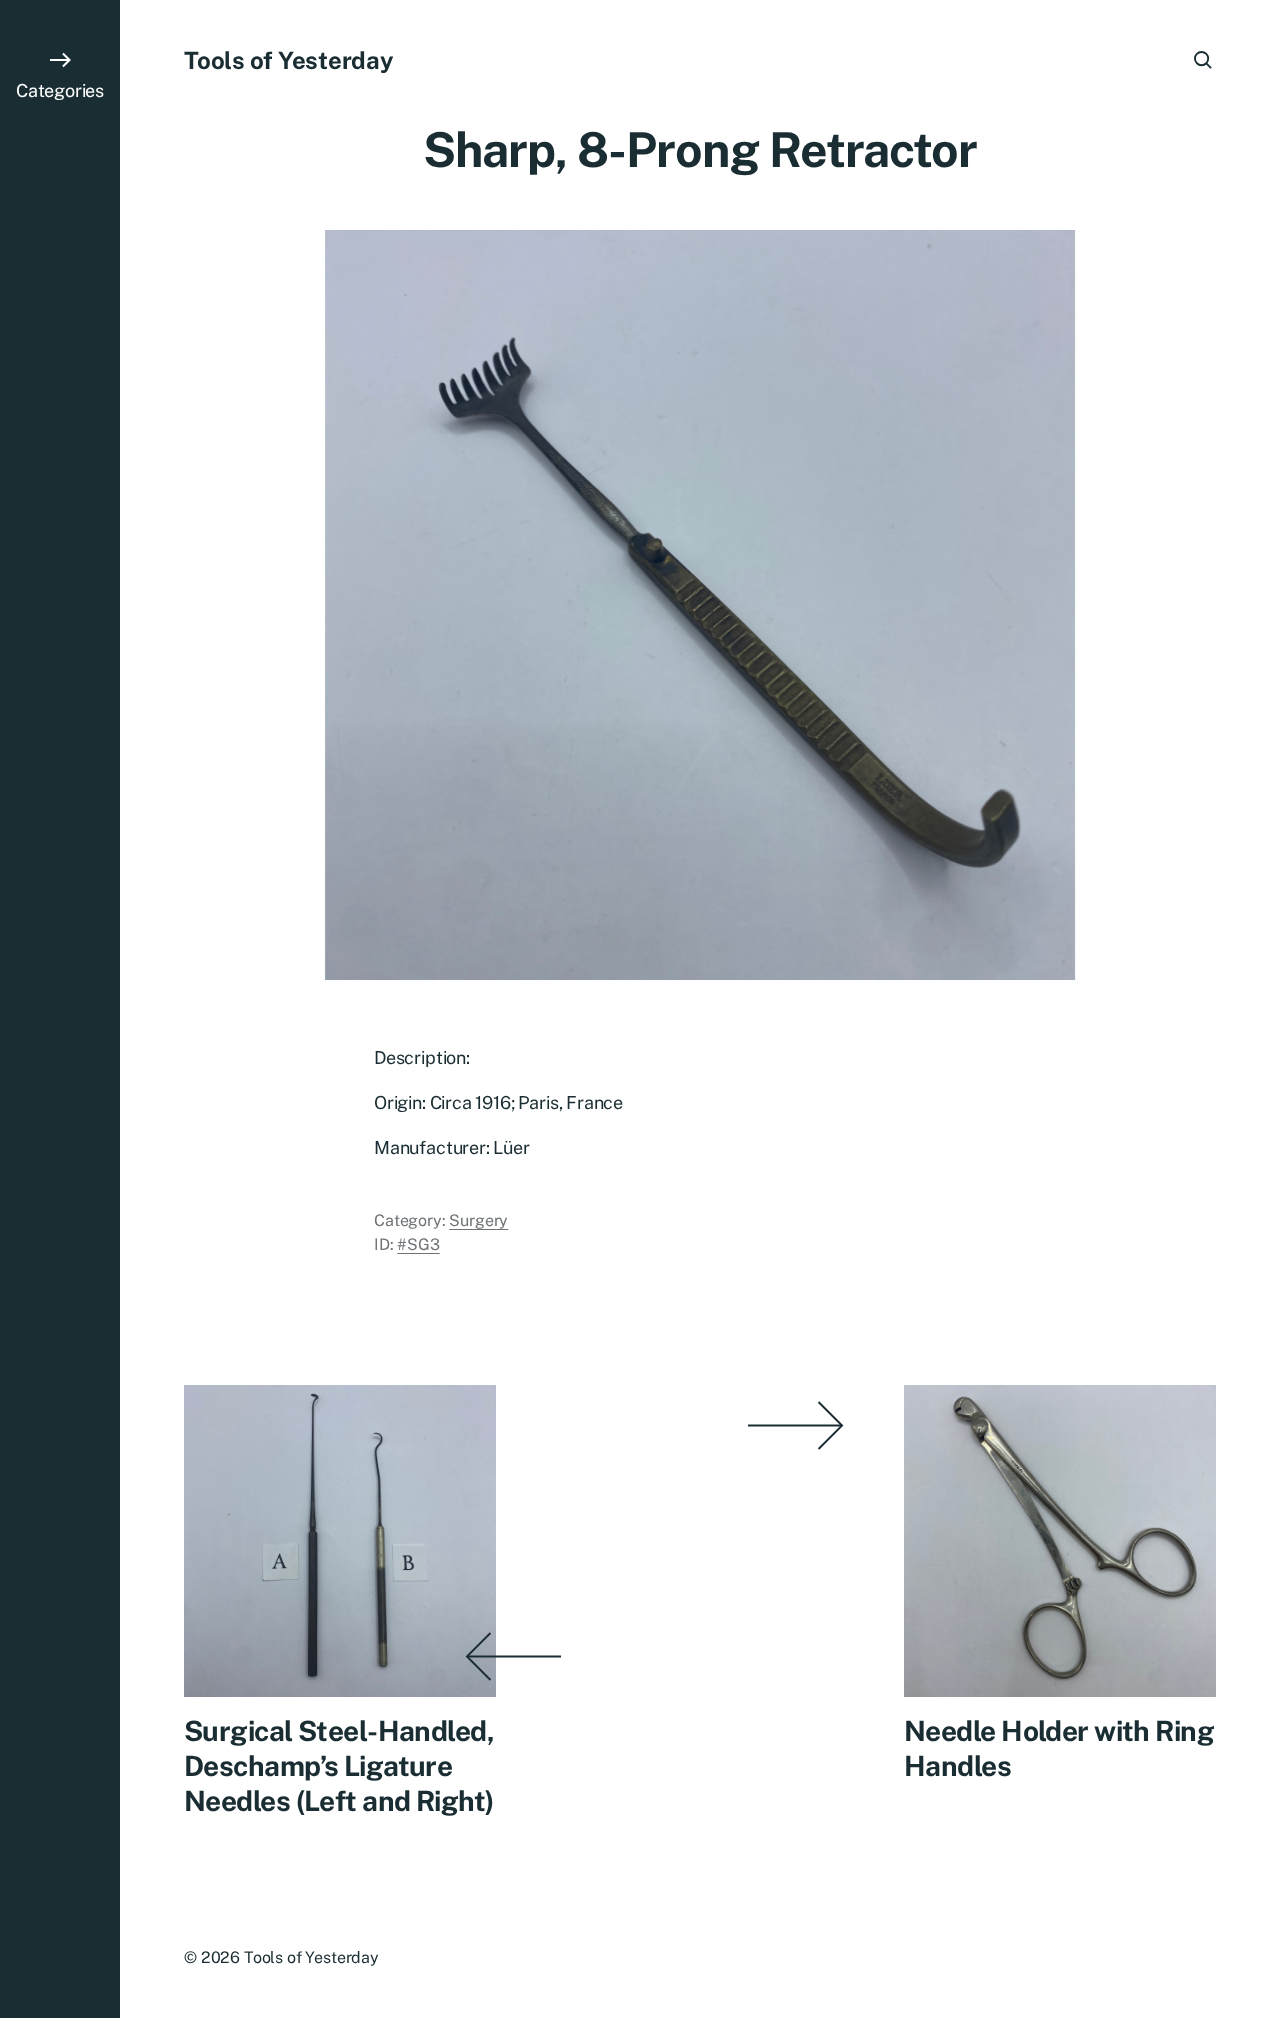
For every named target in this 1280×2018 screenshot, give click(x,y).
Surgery (478, 1220)
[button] (60, 1009)
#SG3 (418, 1244)
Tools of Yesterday (289, 60)
